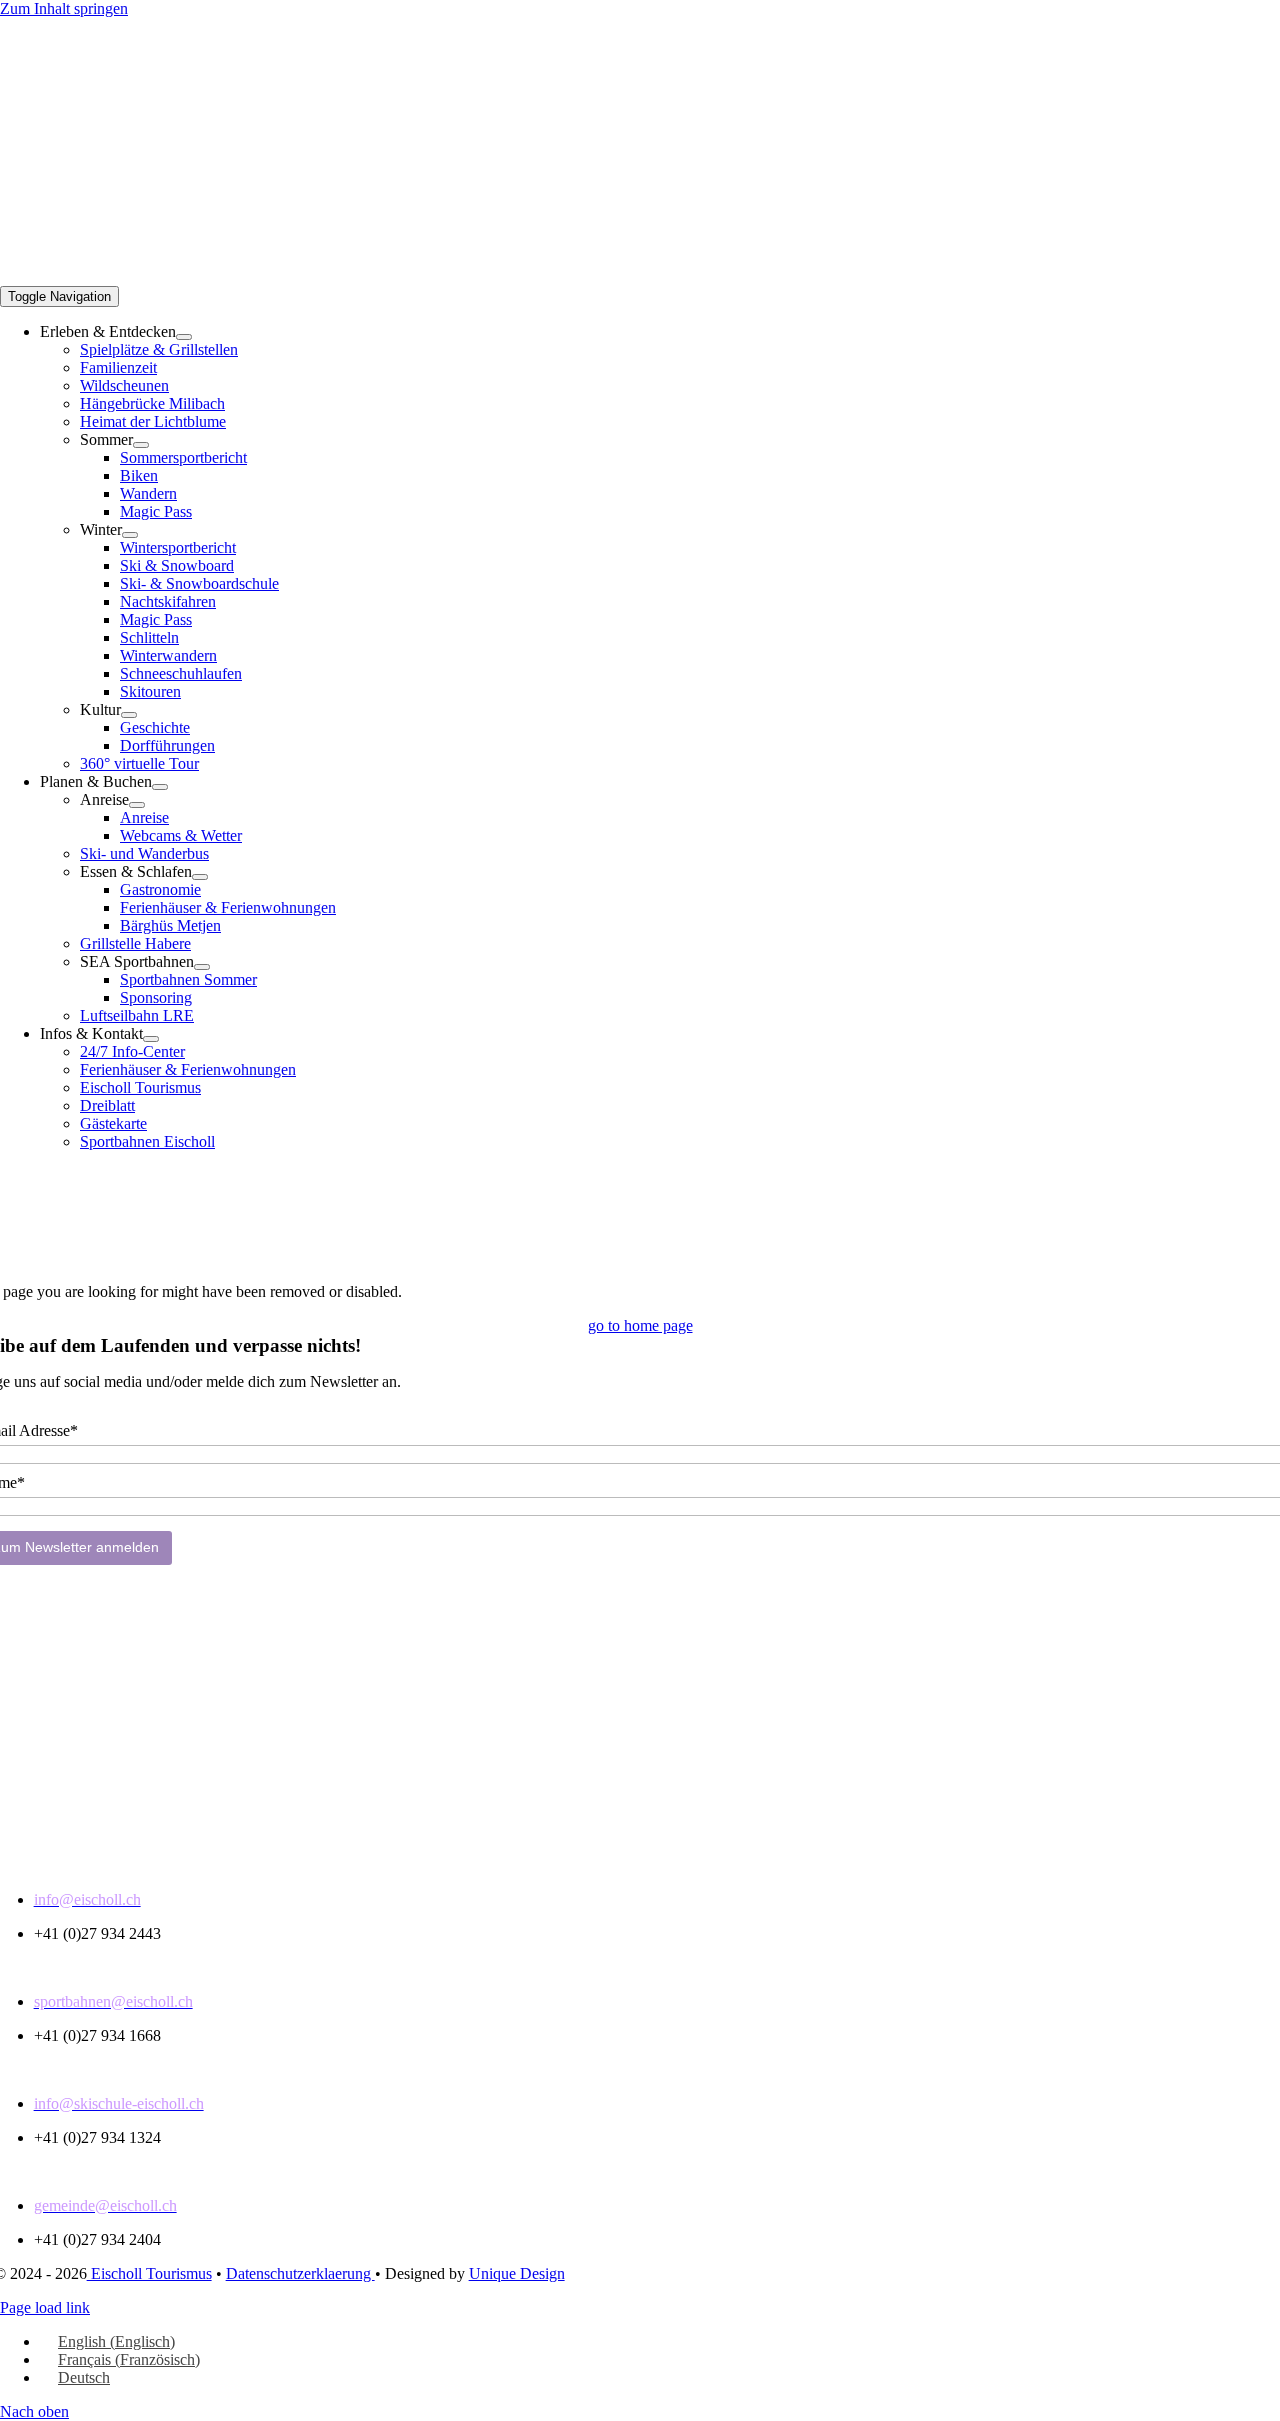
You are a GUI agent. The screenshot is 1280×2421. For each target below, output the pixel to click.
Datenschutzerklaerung (300, 2273)
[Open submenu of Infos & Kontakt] (151, 1039)
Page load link (45, 2307)
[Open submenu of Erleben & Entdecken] (184, 337)
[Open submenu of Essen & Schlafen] (200, 877)
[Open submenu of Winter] (130, 535)
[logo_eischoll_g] (450, 266)
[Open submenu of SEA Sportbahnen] (202, 967)
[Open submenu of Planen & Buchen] (160, 787)
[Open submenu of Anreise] (137, 805)
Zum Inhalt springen (64, 8)
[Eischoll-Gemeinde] (640, 1211)
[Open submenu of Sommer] (141, 445)
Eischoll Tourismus (149, 2273)
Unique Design (517, 2273)
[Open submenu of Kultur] (129, 715)
